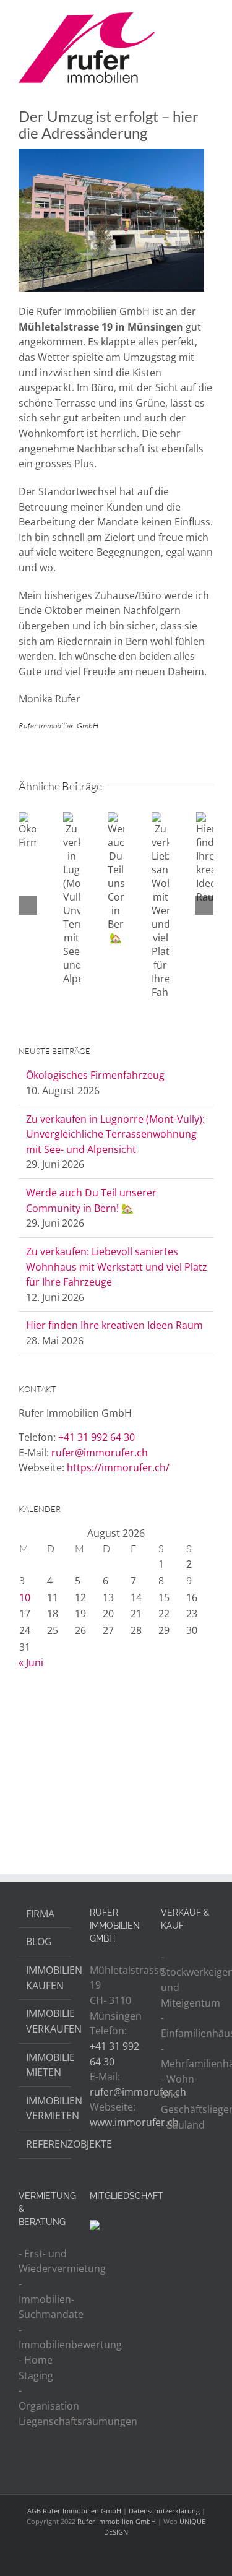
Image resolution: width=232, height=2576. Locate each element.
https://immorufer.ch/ (118, 1467)
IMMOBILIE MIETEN (45, 2065)
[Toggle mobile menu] (208, 19)
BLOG (39, 1942)
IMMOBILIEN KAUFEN (45, 1978)
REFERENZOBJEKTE (45, 2144)
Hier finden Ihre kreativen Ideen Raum (114, 1325)
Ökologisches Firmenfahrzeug (95, 1075)
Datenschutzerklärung (164, 2511)
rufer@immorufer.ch (100, 1453)
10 (25, 1597)
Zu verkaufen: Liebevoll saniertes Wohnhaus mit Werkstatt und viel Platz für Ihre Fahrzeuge (117, 1267)
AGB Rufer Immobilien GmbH (74, 2511)
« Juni (31, 1662)
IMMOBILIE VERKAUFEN (45, 2021)
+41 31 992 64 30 (97, 1437)
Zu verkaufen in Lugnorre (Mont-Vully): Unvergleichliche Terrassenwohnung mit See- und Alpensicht (115, 1134)
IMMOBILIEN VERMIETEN (45, 2108)
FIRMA (40, 1914)
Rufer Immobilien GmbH (117, 2521)
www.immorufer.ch (134, 2122)
